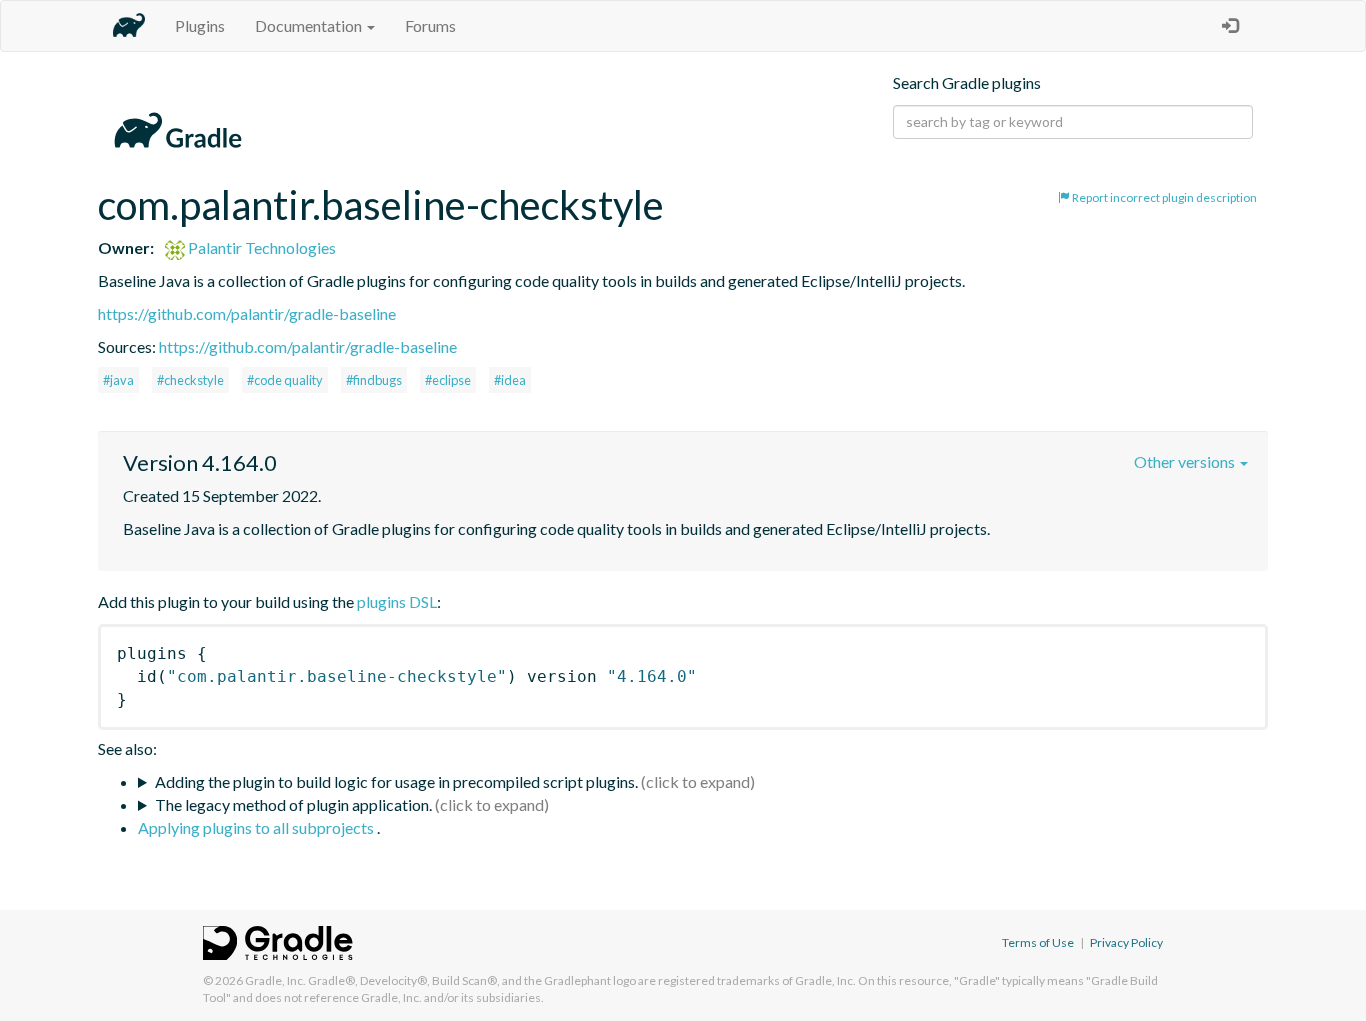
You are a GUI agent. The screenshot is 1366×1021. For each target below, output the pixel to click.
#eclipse (448, 380)
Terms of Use (1038, 942)
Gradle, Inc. (275, 980)
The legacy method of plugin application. (293, 804)
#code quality (285, 380)
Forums (430, 25)
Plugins (200, 25)
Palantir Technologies (260, 247)
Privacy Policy (1126, 942)
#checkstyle (190, 380)
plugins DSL (397, 601)
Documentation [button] (310, 25)
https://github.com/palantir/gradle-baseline (247, 313)
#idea (510, 380)
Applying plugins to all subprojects (257, 827)
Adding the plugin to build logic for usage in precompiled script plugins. (396, 781)
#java (118, 380)
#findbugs (374, 380)
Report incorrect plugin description (1163, 197)
